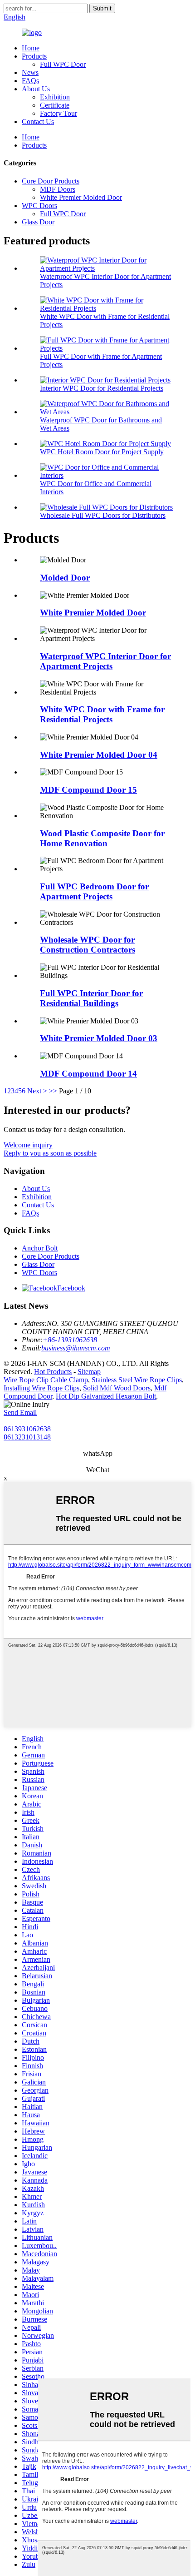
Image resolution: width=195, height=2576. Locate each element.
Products (34, 56)
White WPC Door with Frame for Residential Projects (102, 714)
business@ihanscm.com (76, 1348)
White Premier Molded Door (81, 197)
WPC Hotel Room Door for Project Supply (102, 452)
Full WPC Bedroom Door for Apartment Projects (94, 891)
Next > (37, 1091)
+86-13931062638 (70, 1340)
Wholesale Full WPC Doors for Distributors (103, 515)
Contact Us (38, 122)
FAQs (30, 81)
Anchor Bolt (40, 1248)
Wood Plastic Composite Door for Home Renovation (102, 838)
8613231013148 (27, 1437)
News (30, 72)
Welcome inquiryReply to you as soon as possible (50, 1149)
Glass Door (38, 222)
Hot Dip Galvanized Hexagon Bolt (106, 1396)
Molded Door (65, 578)
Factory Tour (58, 113)
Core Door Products (51, 181)
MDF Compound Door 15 (88, 790)
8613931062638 (27, 1429)
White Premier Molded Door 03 (99, 1038)
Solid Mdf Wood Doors (117, 1388)
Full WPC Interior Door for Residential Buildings (91, 998)
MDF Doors (58, 189)
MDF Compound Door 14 (88, 1074)
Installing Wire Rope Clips (41, 1388)
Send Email (20, 1412)
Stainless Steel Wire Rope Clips (137, 1380)
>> (53, 1091)
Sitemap (89, 1372)
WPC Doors (39, 206)
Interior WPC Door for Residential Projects (102, 388)
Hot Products (53, 1372)
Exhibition (55, 97)
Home (31, 48)
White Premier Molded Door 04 (99, 755)
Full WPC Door (63, 64)
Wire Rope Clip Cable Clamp (46, 1380)
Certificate (55, 105)
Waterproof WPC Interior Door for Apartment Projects (105, 661)
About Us (36, 89)
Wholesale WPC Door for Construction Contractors (88, 945)
